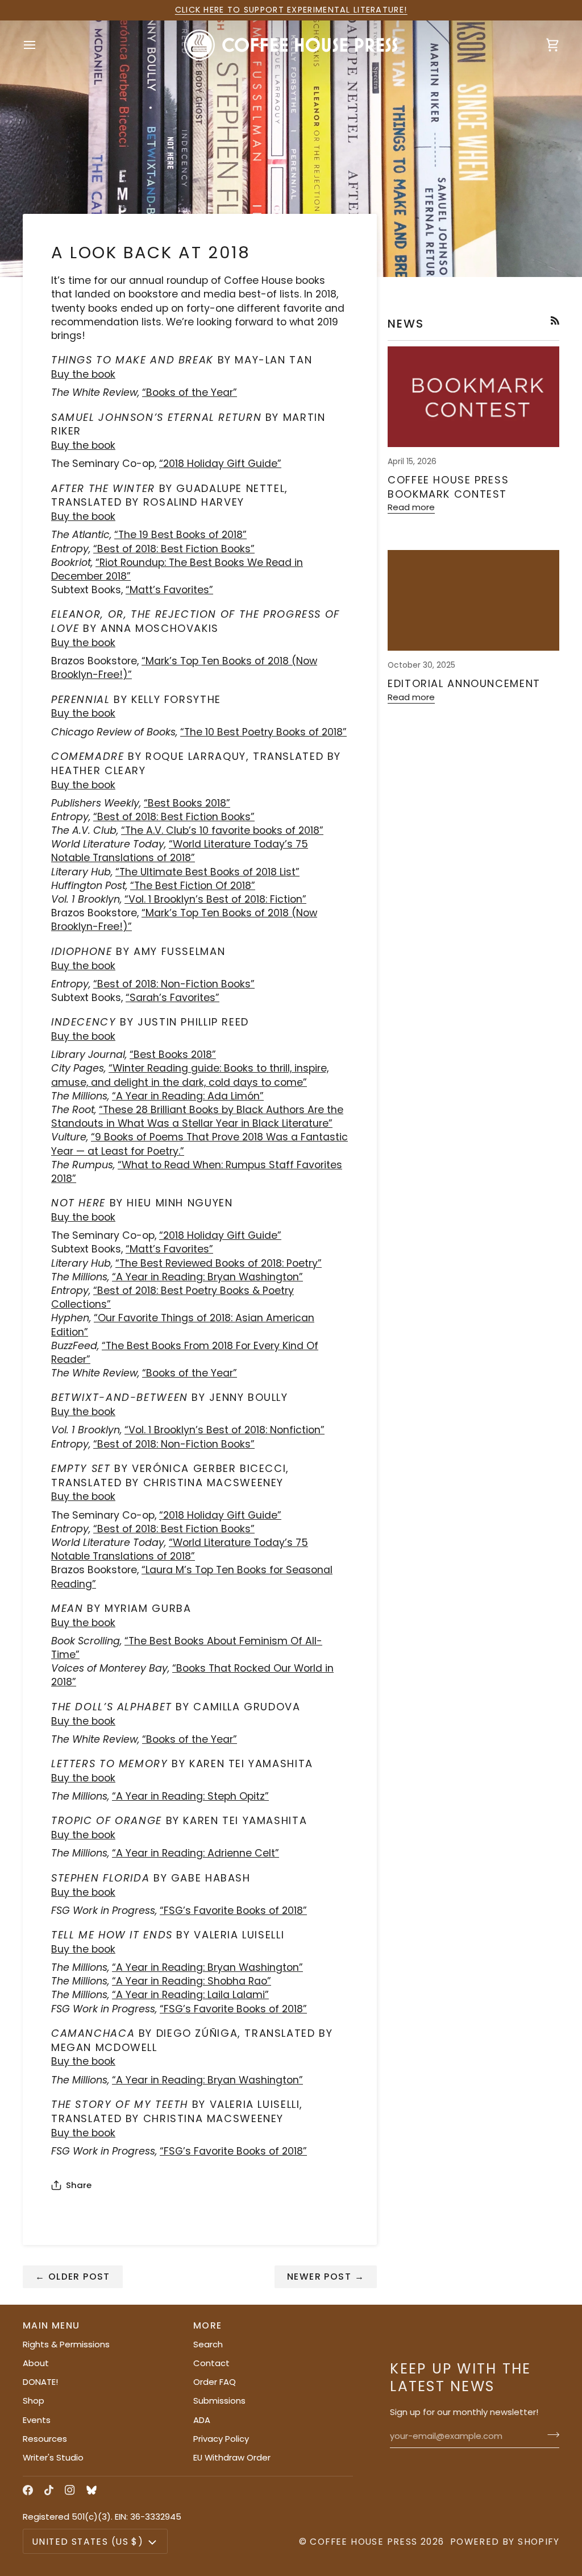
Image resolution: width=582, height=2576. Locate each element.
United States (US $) (88, 2542)
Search (208, 2344)
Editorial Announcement (464, 683)
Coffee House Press (363, 2542)
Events (37, 2420)
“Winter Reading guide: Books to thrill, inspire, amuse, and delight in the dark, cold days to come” (190, 1075)
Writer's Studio (53, 2457)
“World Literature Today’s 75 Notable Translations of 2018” (180, 851)
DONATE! (40, 2382)
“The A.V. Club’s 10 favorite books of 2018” (222, 830)
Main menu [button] (51, 2325)
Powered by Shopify (505, 2542)
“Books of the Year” (190, 1373)
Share (79, 2185)
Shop (34, 2401)
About (36, 2363)
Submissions (219, 2401)
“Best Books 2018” (187, 803)
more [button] (208, 2325)
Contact (211, 2363)
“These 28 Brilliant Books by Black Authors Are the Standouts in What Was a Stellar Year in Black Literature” (197, 1117)
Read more (411, 507)
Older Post (73, 2277)
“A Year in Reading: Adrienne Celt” (196, 1853)
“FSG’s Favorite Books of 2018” (233, 2009)
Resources (45, 2439)
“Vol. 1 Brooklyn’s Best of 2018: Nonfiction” (225, 1430)
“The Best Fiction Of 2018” (193, 886)
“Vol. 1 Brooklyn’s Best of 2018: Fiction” (215, 899)
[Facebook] (28, 2490)
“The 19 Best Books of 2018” (180, 535)
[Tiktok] (49, 2490)
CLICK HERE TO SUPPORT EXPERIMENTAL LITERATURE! (291, 10)
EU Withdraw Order (232, 2457)
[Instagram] (70, 2490)
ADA (202, 2420)
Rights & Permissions (66, 2344)
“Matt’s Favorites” (169, 1249)
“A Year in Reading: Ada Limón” (188, 1096)
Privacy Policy (221, 2439)
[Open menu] (40, 45)
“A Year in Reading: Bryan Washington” (207, 1277)
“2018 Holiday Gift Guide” (220, 464)
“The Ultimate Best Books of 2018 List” (207, 872)
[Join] (550, 2435)
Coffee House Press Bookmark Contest (448, 487)
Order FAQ (215, 2382)
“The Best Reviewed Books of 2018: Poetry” (219, 1263)
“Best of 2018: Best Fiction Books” (174, 549)
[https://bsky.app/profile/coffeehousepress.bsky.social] (92, 2490)
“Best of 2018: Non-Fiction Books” (174, 984)
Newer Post (326, 2277)
